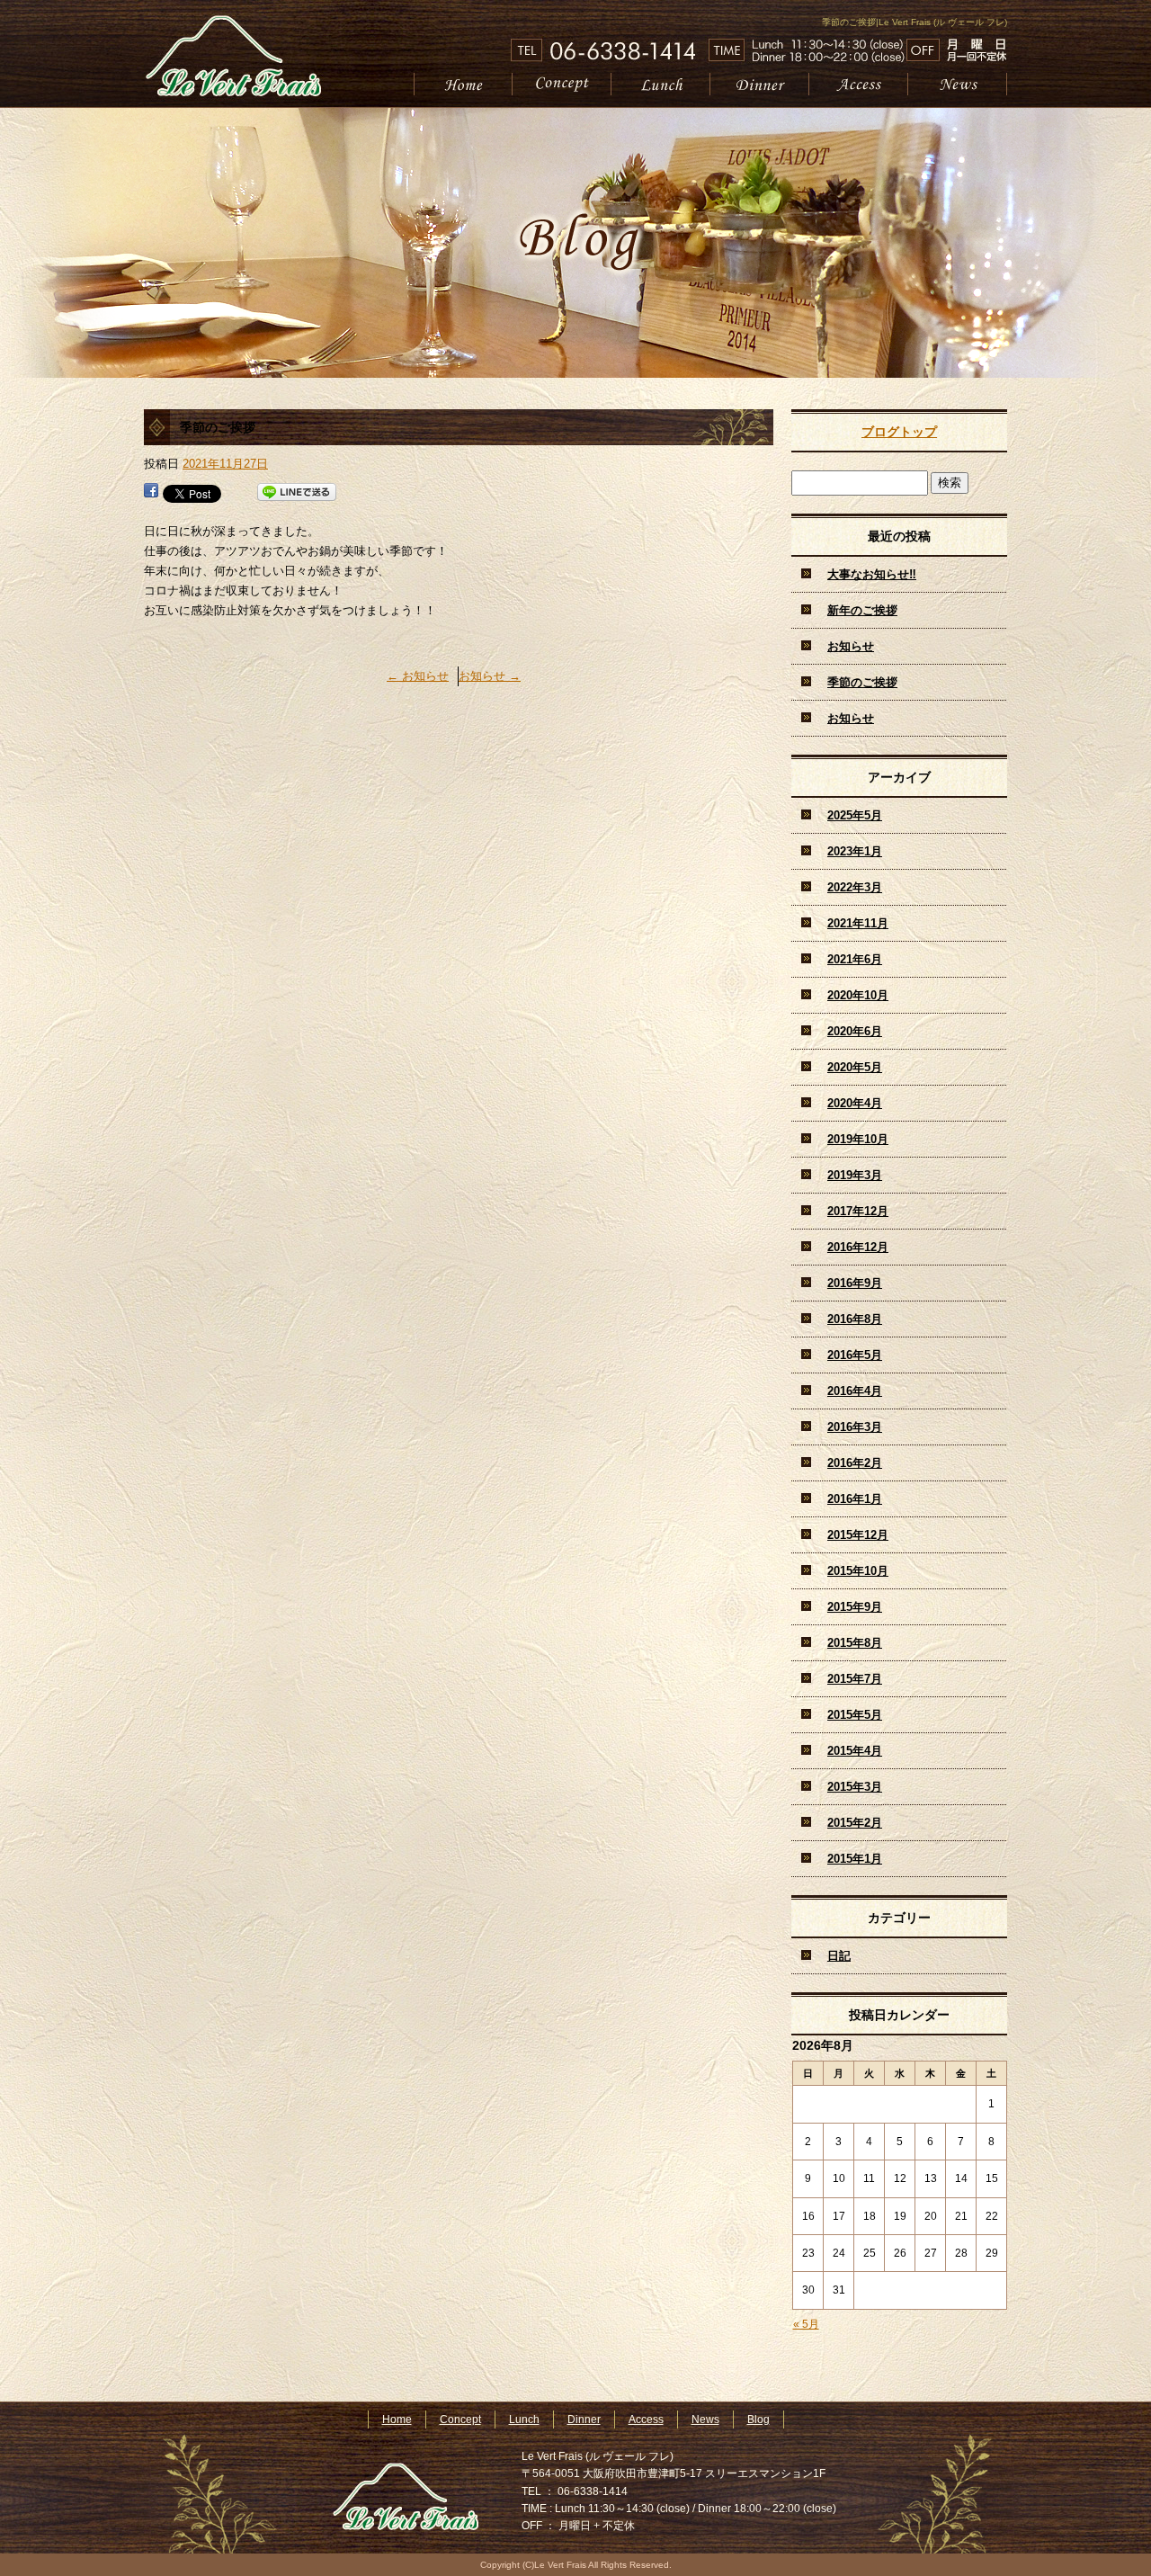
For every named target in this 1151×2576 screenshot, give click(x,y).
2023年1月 (855, 851)
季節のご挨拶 (862, 682)
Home (463, 84)
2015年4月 (855, 1751)
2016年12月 (858, 1247)
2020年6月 (855, 1031)
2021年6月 (855, 959)
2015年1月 (855, 1859)
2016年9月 (855, 1283)
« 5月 (806, 2324)
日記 (839, 1956)
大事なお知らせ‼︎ (872, 574)
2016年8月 (855, 1319)
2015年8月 (855, 1643)
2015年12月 (858, 1535)
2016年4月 (855, 1391)
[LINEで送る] (297, 492)
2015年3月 (855, 1787)
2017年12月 (858, 1211)
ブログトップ (899, 432)
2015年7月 (855, 1679)
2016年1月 (855, 1499)
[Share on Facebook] (151, 492)
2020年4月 (855, 1103)
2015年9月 (855, 1607)
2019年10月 (858, 1139)
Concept (562, 84)
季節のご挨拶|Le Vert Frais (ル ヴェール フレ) (915, 22)
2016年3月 (855, 1427)
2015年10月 (858, 1571)
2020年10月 (858, 995)
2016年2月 (855, 1463)
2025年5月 (855, 815)
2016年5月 (855, 1355)
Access (859, 84)
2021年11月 (858, 923)
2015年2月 (855, 1823)
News (958, 84)
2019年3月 (855, 1175)
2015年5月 (855, 1715)
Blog (758, 2419)
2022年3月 (855, 887)
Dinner (760, 84)
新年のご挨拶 (862, 610)
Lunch (661, 84)
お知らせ (418, 676)
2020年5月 (855, 1067)
